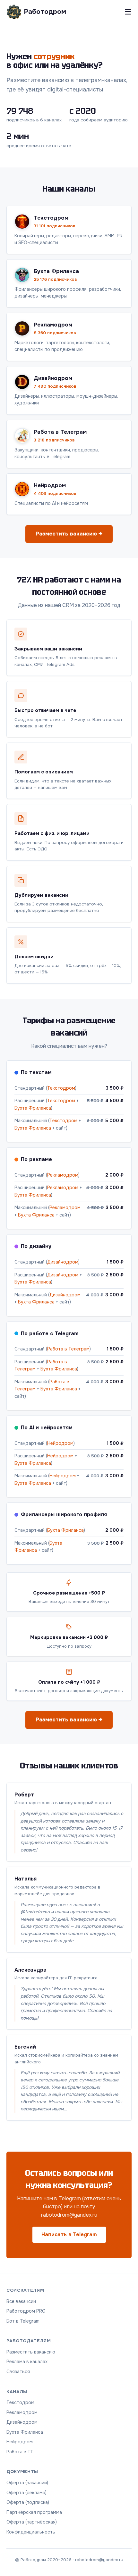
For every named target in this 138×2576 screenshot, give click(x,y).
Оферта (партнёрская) (32, 2522)
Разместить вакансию (31, 2352)
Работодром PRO (26, 2311)
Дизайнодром (63, 1262)
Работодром (45, 12)
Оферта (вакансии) (27, 2483)
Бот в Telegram (23, 2321)
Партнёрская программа (34, 2512)
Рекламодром (63, 1175)
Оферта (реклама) (26, 2493)
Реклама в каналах (27, 2362)
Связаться (18, 2372)
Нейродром (60, 1443)
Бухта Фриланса (33, 1108)
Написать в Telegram (69, 2235)
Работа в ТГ (20, 2452)
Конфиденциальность (31, 2532)
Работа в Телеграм (68, 1349)
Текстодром (61, 1088)
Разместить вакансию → (69, 534)
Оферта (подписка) (28, 2502)
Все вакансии (21, 2301)
